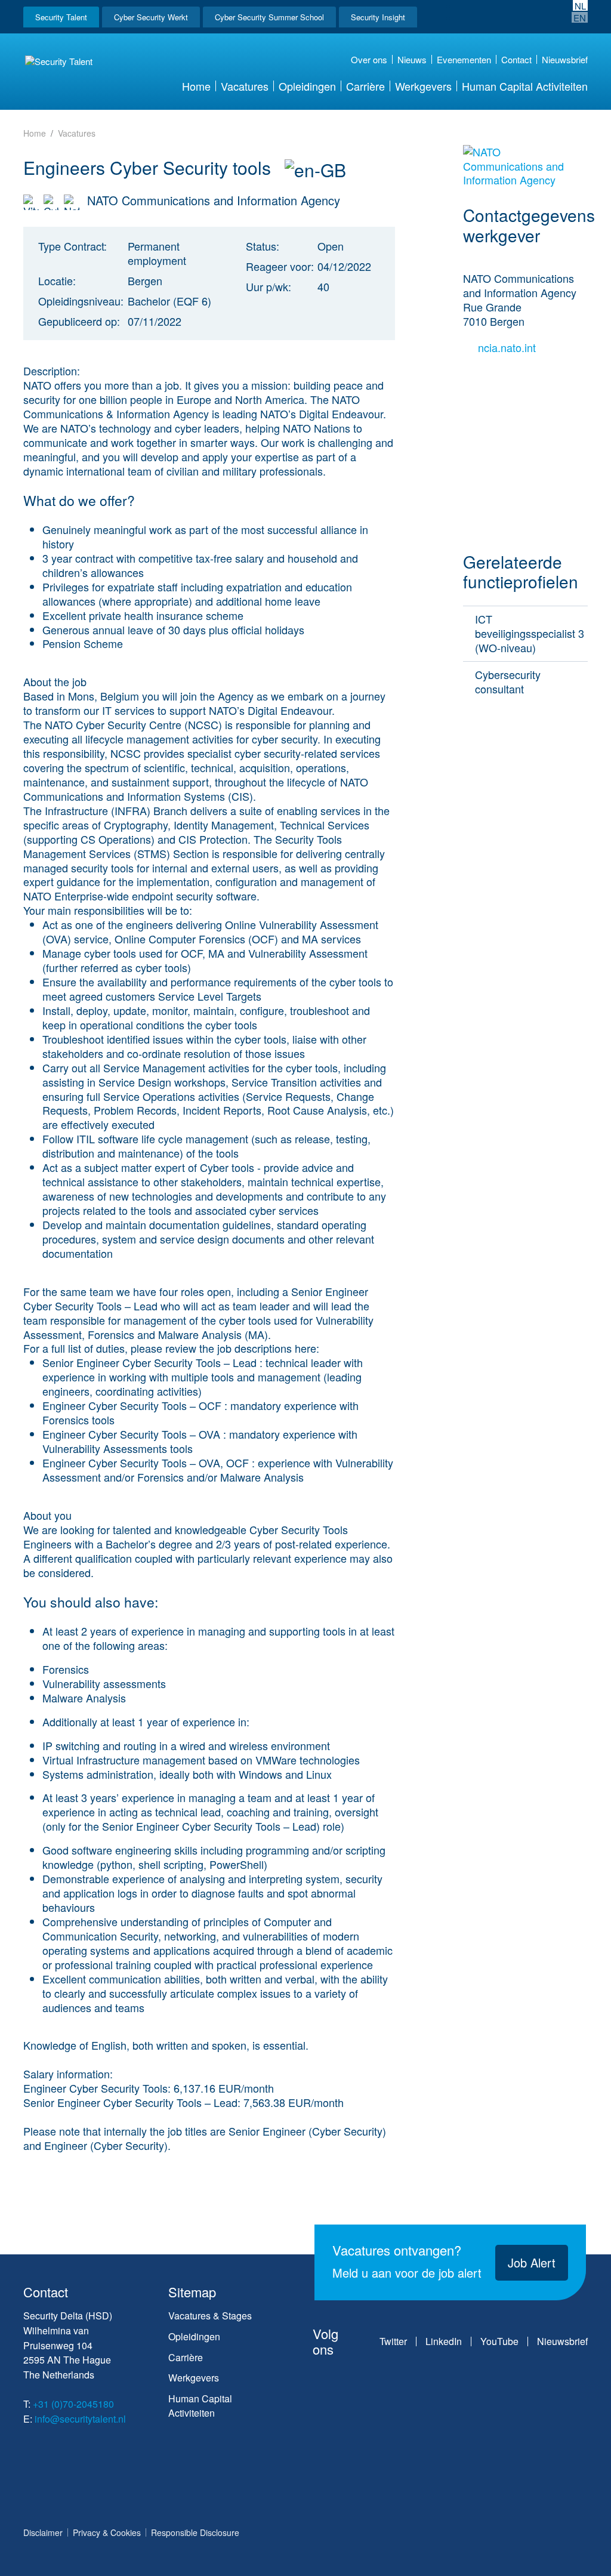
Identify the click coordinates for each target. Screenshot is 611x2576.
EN (580, 17)
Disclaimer (43, 2532)
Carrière (365, 86)
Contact (516, 59)
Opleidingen (307, 86)
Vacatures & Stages (210, 2316)
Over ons (369, 59)
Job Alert (532, 2262)
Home (196, 86)
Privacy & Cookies (107, 2532)
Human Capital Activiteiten (525, 86)
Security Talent (61, 17)
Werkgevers (423, 86)
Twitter (393, 2341)
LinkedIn (444, 2341)
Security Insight (378, 17)
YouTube (499, 2341)
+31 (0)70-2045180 (73, 2404)
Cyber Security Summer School (269, 17)
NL (580, 5)
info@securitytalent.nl (80, 2419)
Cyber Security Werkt (151, 17)
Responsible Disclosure (195, 2532)
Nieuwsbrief (565, 59)
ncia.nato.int (508, 348)
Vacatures (245, 86)
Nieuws (412, 59)
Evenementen (464, 59)
